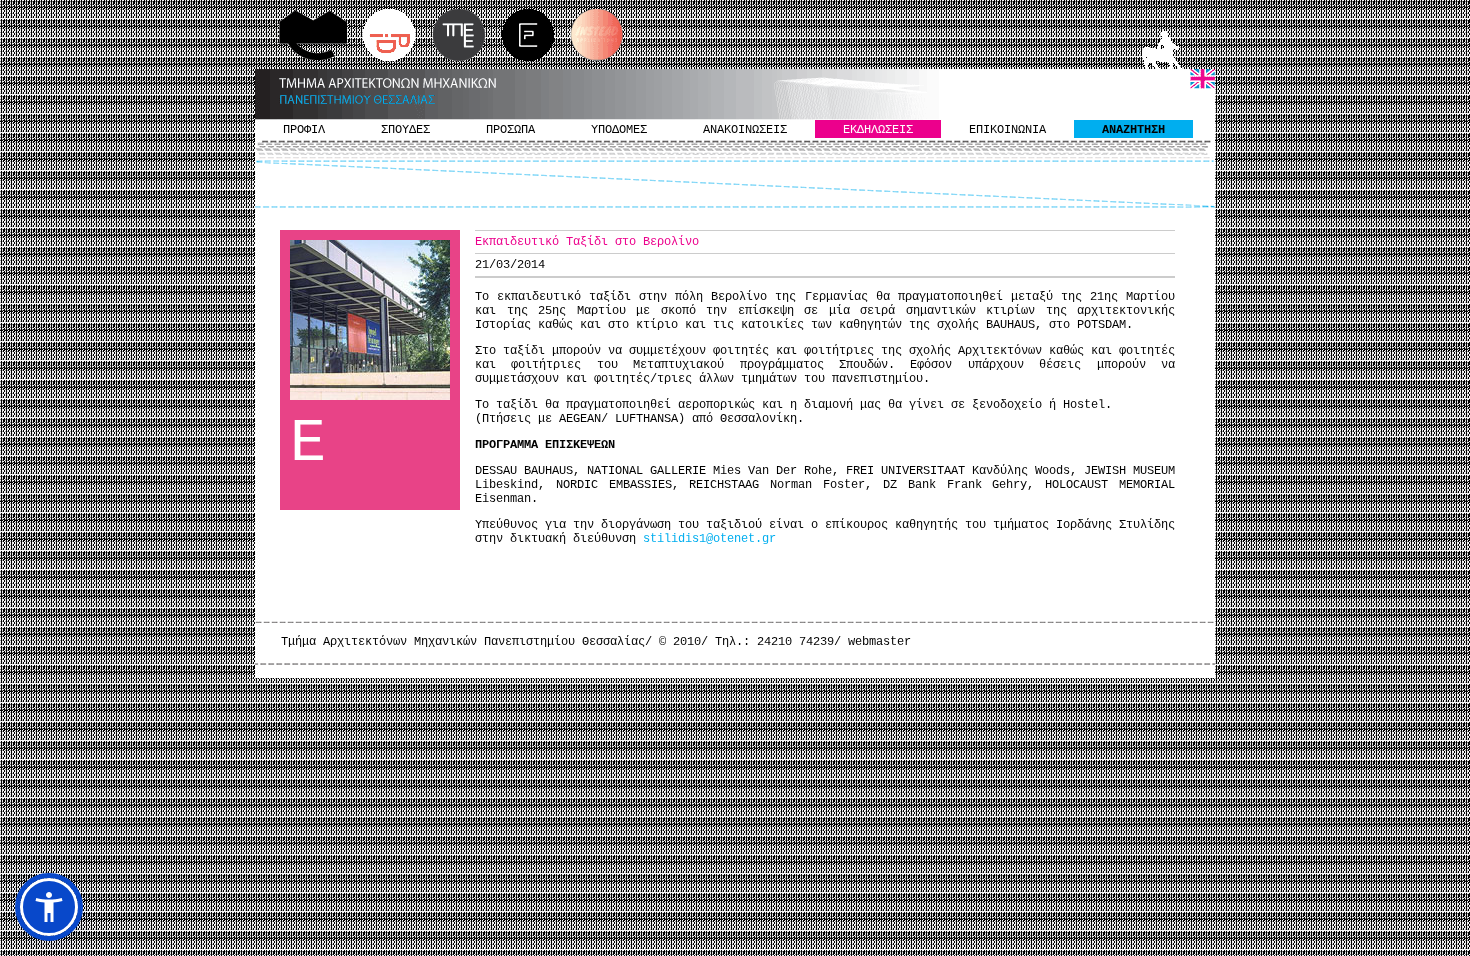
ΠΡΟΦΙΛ (304, 130)
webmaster (879, 642)
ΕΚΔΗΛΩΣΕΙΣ (878, 130)
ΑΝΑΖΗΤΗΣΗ (1133, 130)
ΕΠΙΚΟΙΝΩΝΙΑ (1007, 130)
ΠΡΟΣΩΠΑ (510, 130)
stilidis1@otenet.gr (709, 539)
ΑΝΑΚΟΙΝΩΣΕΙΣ (745, 130)
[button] (49, 907)
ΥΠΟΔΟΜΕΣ (619, 130)
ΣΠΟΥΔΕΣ (405, 130)
